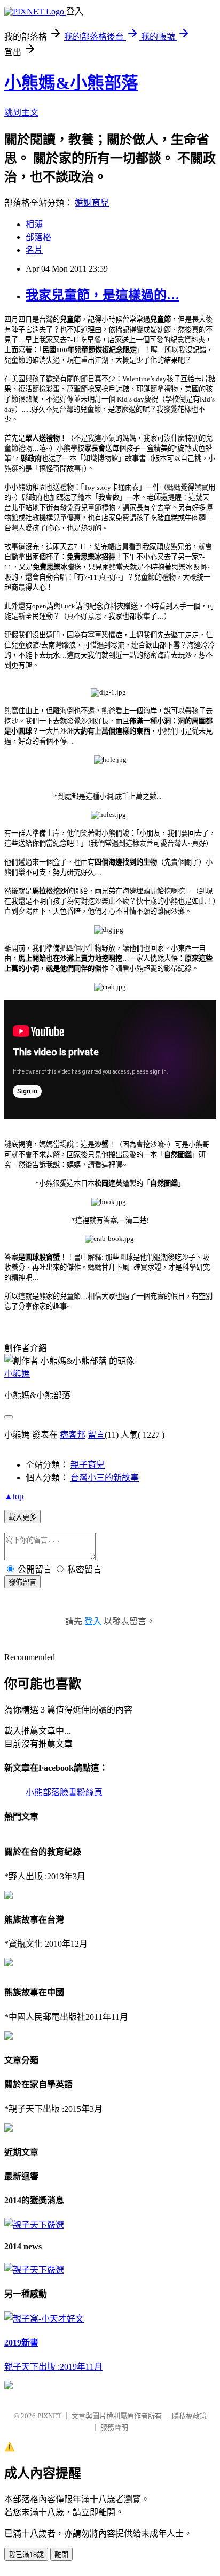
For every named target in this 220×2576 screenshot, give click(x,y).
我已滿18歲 (26, 2555)
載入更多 (22, 1517)
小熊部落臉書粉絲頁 (64, 1792)
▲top (14, 1496)
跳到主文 (21, 113)
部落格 (38, 237)
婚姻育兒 (92, 203)
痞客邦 (73, 1435)
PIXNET (49, 2416)
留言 (96, 1435)
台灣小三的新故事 (105, 1478)
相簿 (34, 224)
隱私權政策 (189, 2416)
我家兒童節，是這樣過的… (103, 295)
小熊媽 (17, 1374)
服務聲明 (114, 2427)
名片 (34, 250)
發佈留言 (22, 1582)
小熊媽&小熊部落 (71, 83)
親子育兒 (88, 1465)
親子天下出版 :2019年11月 (53, 2367)
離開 (61, 2555)
